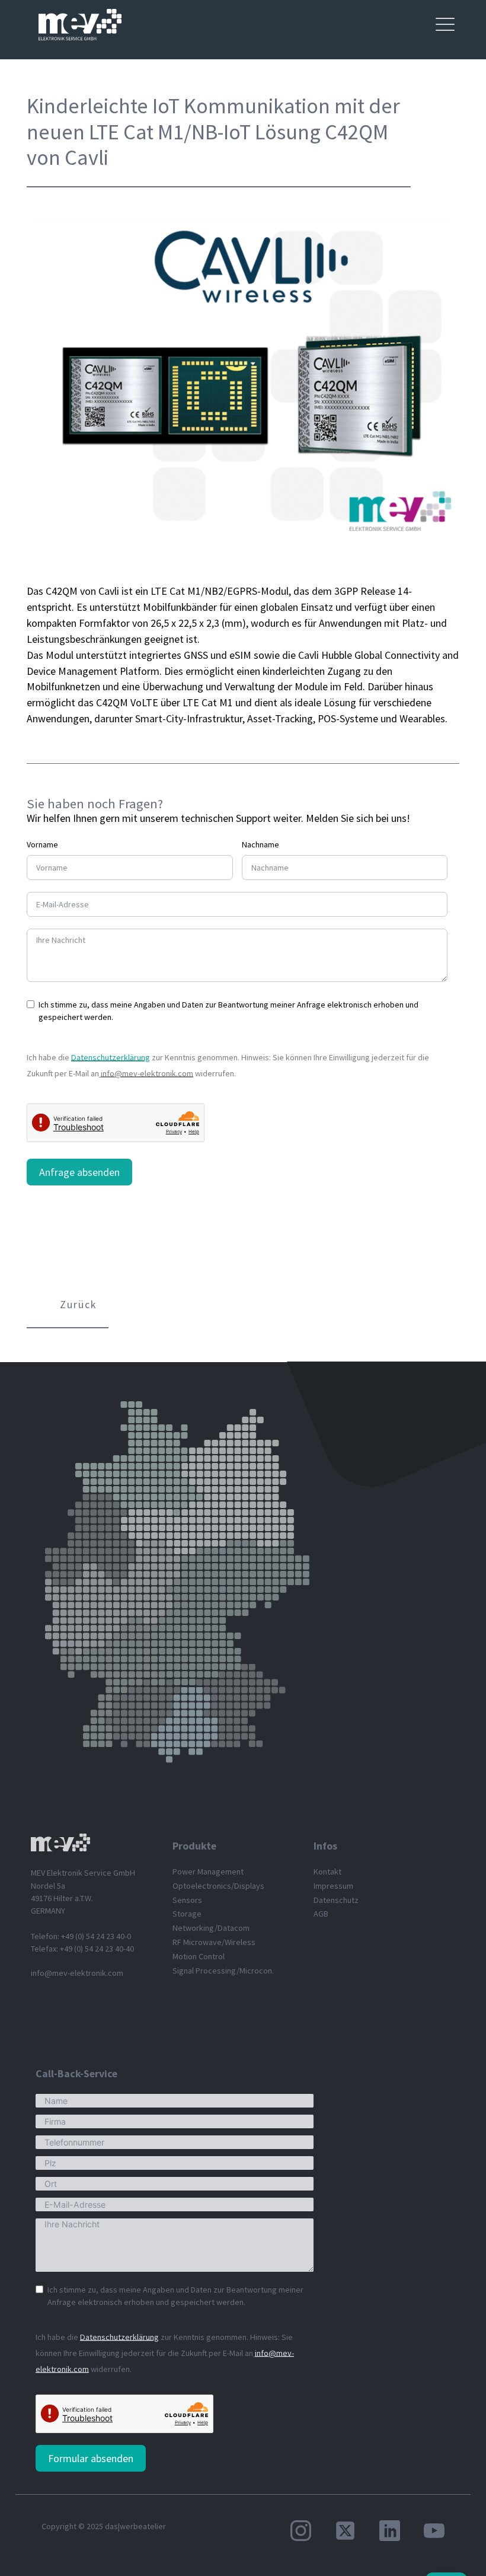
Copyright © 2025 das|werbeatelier (104, 2526)
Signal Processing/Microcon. (223, 1971)
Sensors (187, 1900)
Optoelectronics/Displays (218, 1886)
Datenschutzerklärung (111, 1057)
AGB (321, 1914)
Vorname (42, 844)
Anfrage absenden (79, 1172)
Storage (187, 1914)
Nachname (260, 844)
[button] (68, 1306)
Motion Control (199, 1956)
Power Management (208, 1872)
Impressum (333, 1886)
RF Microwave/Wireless (214, 1942)
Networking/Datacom (211, 1928)
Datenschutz (336, 1900)
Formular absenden (91, 2458)
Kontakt (327, 1872)
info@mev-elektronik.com (147, 1073)
